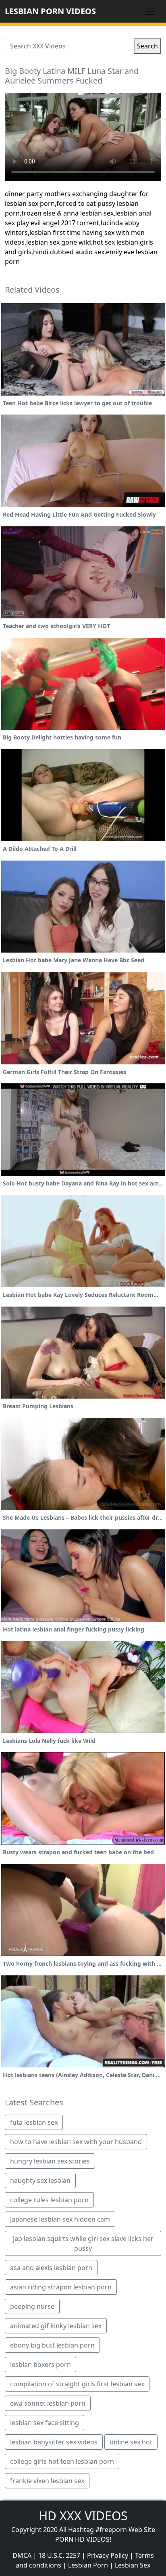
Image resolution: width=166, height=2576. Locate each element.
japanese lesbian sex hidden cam (60, 2219)
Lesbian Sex (133, 2565)
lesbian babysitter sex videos (54, 2442)
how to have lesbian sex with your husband (76, 2142)
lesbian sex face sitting (45, 2423)
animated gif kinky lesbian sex (56, 2326)
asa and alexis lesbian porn (51, 2268)
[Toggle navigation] (150, 11)
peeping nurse (32, 2306)
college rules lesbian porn (49, 2200)
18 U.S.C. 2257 (59, 2555)
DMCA (22, 2555)
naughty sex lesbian (40, 2180)
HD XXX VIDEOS (83, 2516)
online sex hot (131, 2442)
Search (147, 46)
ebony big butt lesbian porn (52, 2345)
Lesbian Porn (88, 2565)
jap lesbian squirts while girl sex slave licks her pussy (83, 2243)
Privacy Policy (108, 2555)
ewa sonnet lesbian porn (48, 2403)
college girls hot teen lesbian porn (62, 2461)
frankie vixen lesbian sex (47, 2481)
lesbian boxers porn (40, 2364)
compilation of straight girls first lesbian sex (77, 2384)
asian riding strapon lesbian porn (61, 2287)
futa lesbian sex (34, 2122)
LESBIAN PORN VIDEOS (50, 11)
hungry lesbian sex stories (50, 2161)
